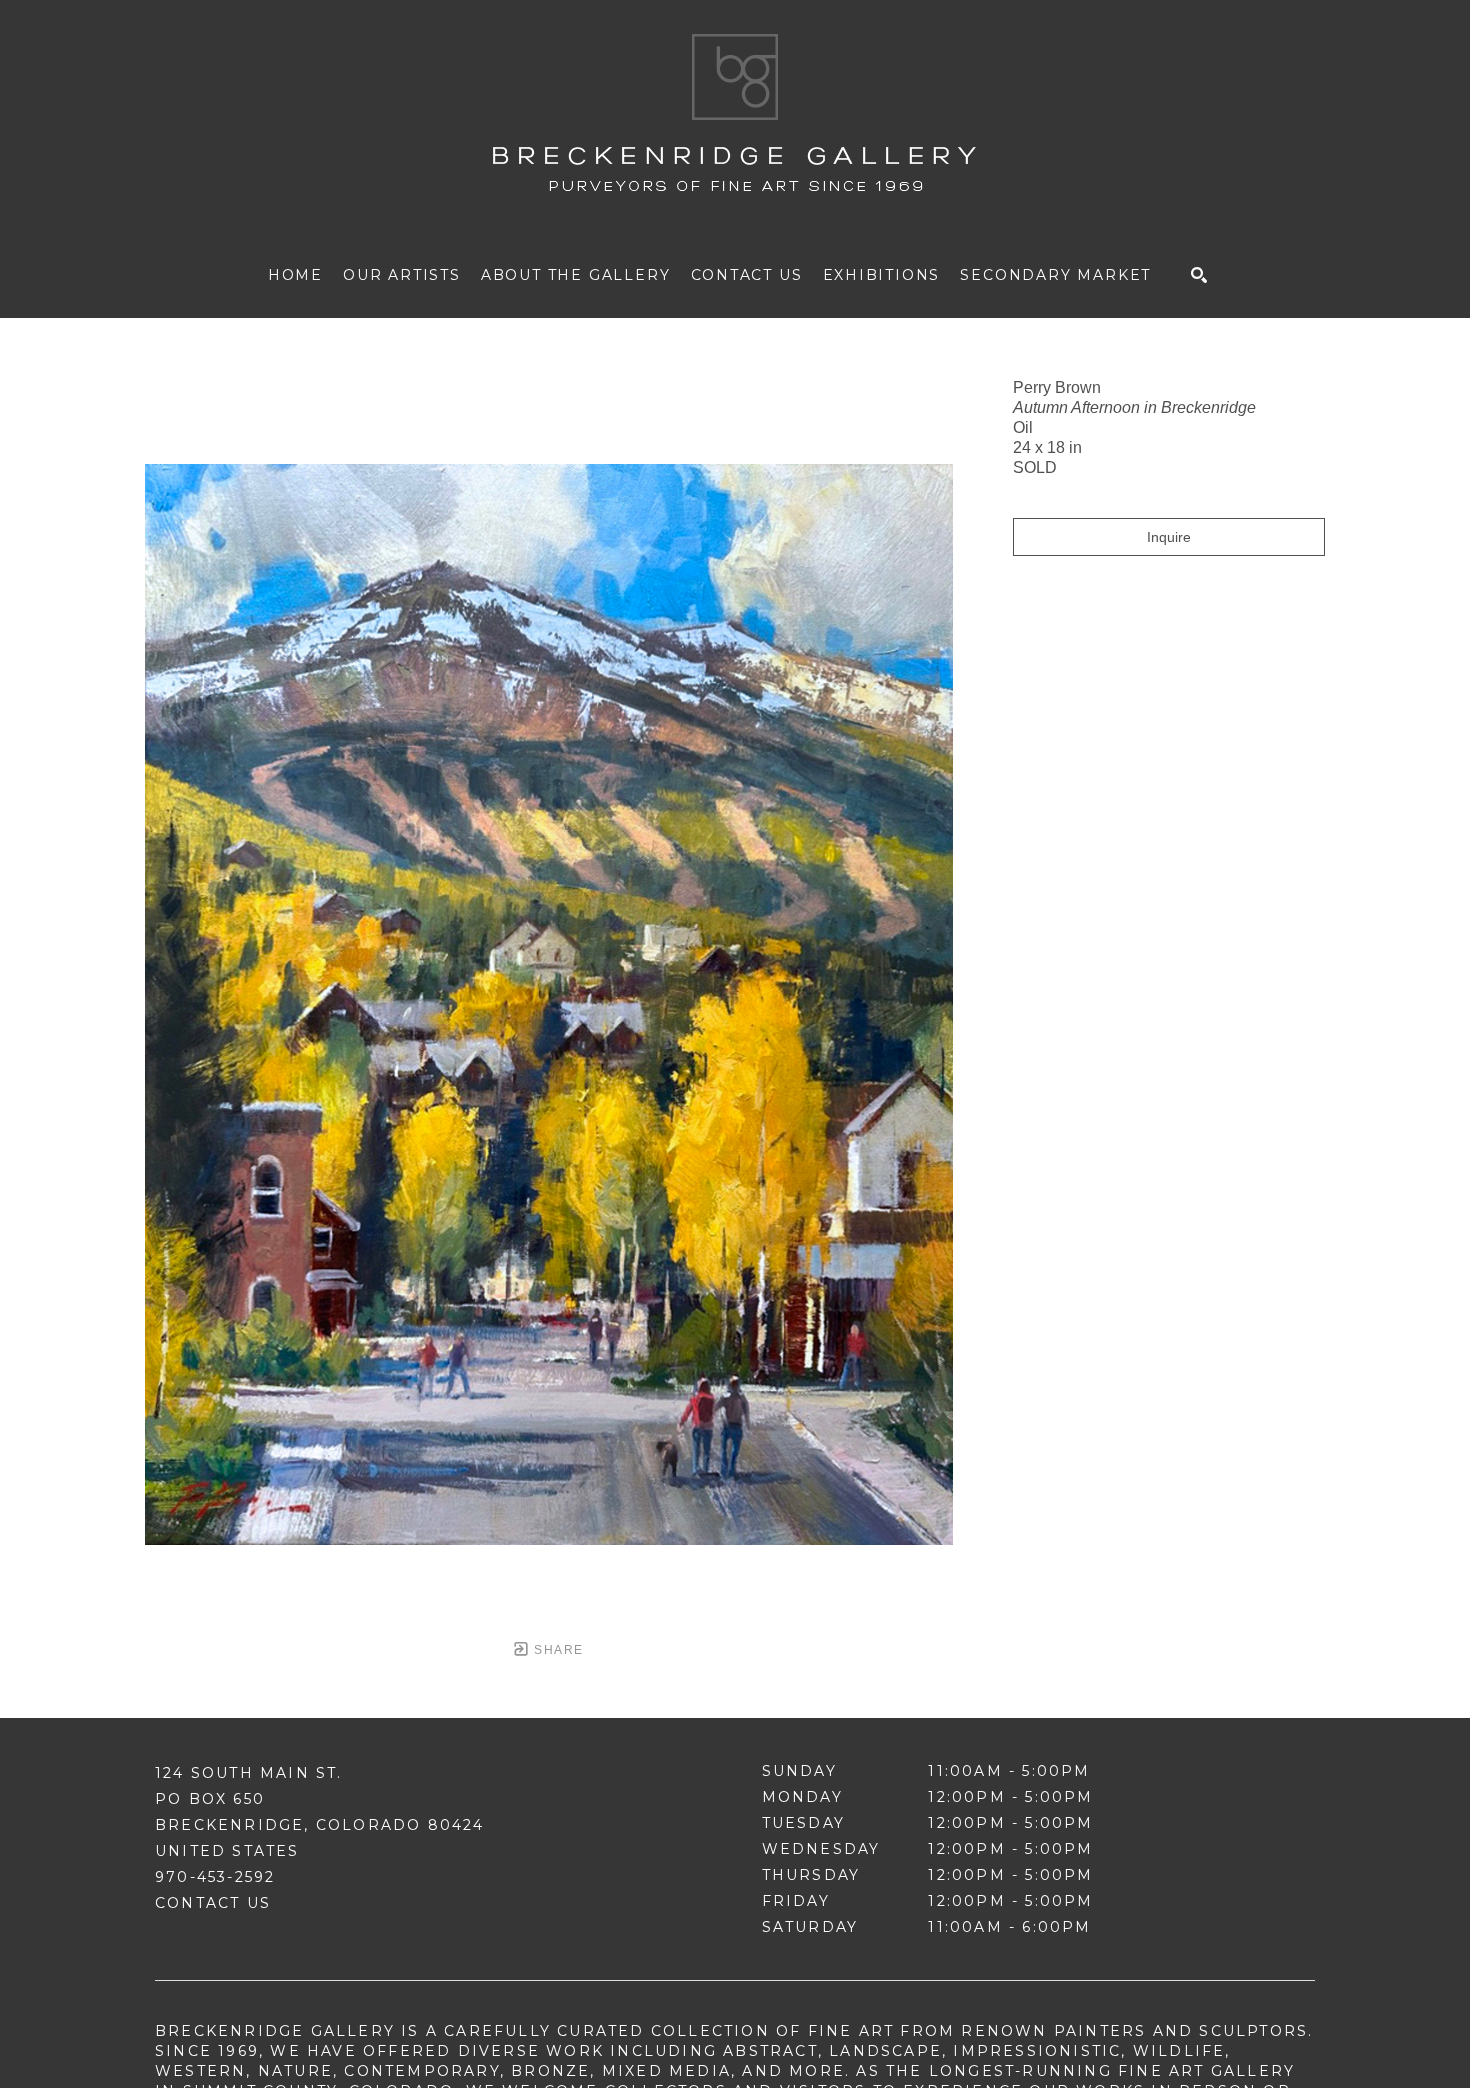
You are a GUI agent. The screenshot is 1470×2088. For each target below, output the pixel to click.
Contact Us (213, 1903)
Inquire (1169, 537)
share (556, 1650)
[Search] (1199, 275)
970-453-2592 (215, 1877)
